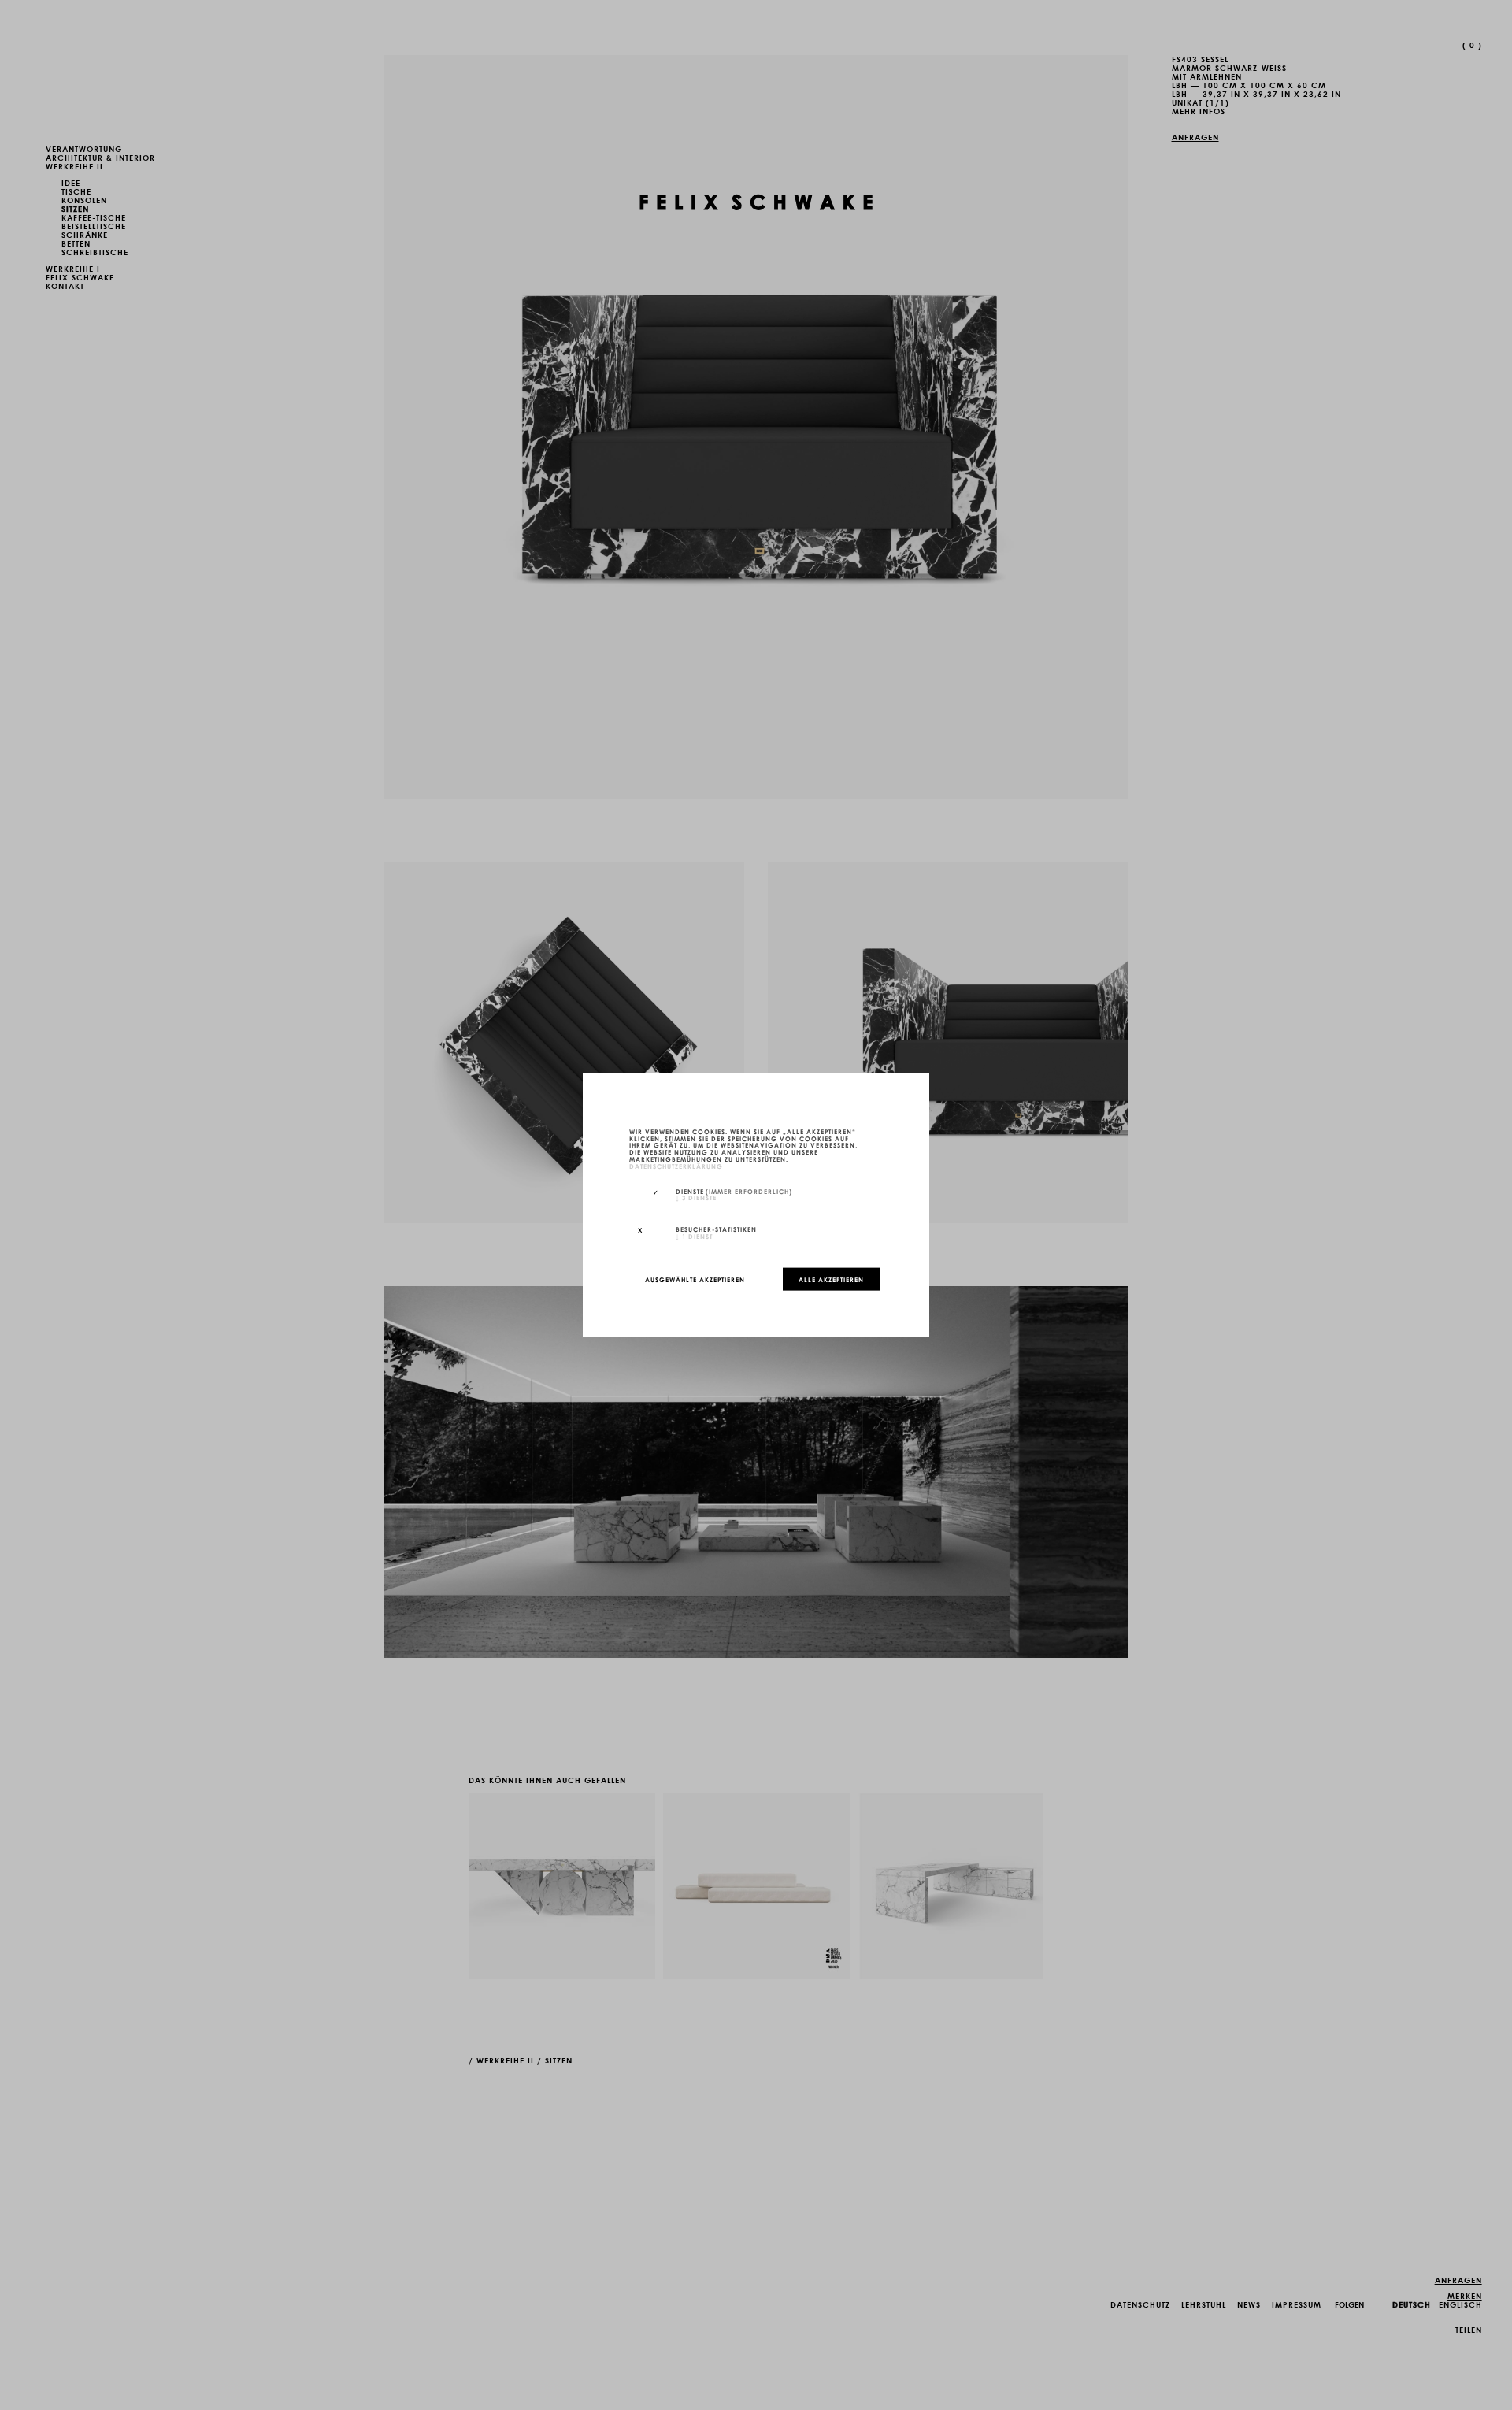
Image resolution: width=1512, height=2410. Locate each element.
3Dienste (696, 1197)
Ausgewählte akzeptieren (695, 1279)
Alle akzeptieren (831, 1279)
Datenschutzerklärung (676, 1165)
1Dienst (694, 1236)
